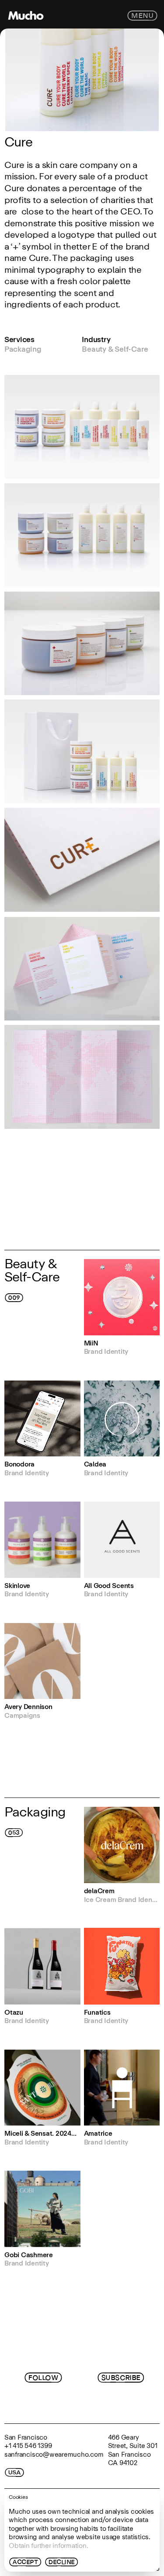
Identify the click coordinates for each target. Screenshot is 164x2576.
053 (14, 1832)
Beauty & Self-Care (115, 350)
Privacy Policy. (108, 2404)
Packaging (23, 350)
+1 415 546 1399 (28, 2446)
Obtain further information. (49, 2546)
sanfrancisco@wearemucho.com (54, 2454)
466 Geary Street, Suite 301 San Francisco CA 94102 (134, 2450)
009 (14, 1298)
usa (14, 2473)
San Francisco (26, 2437)
